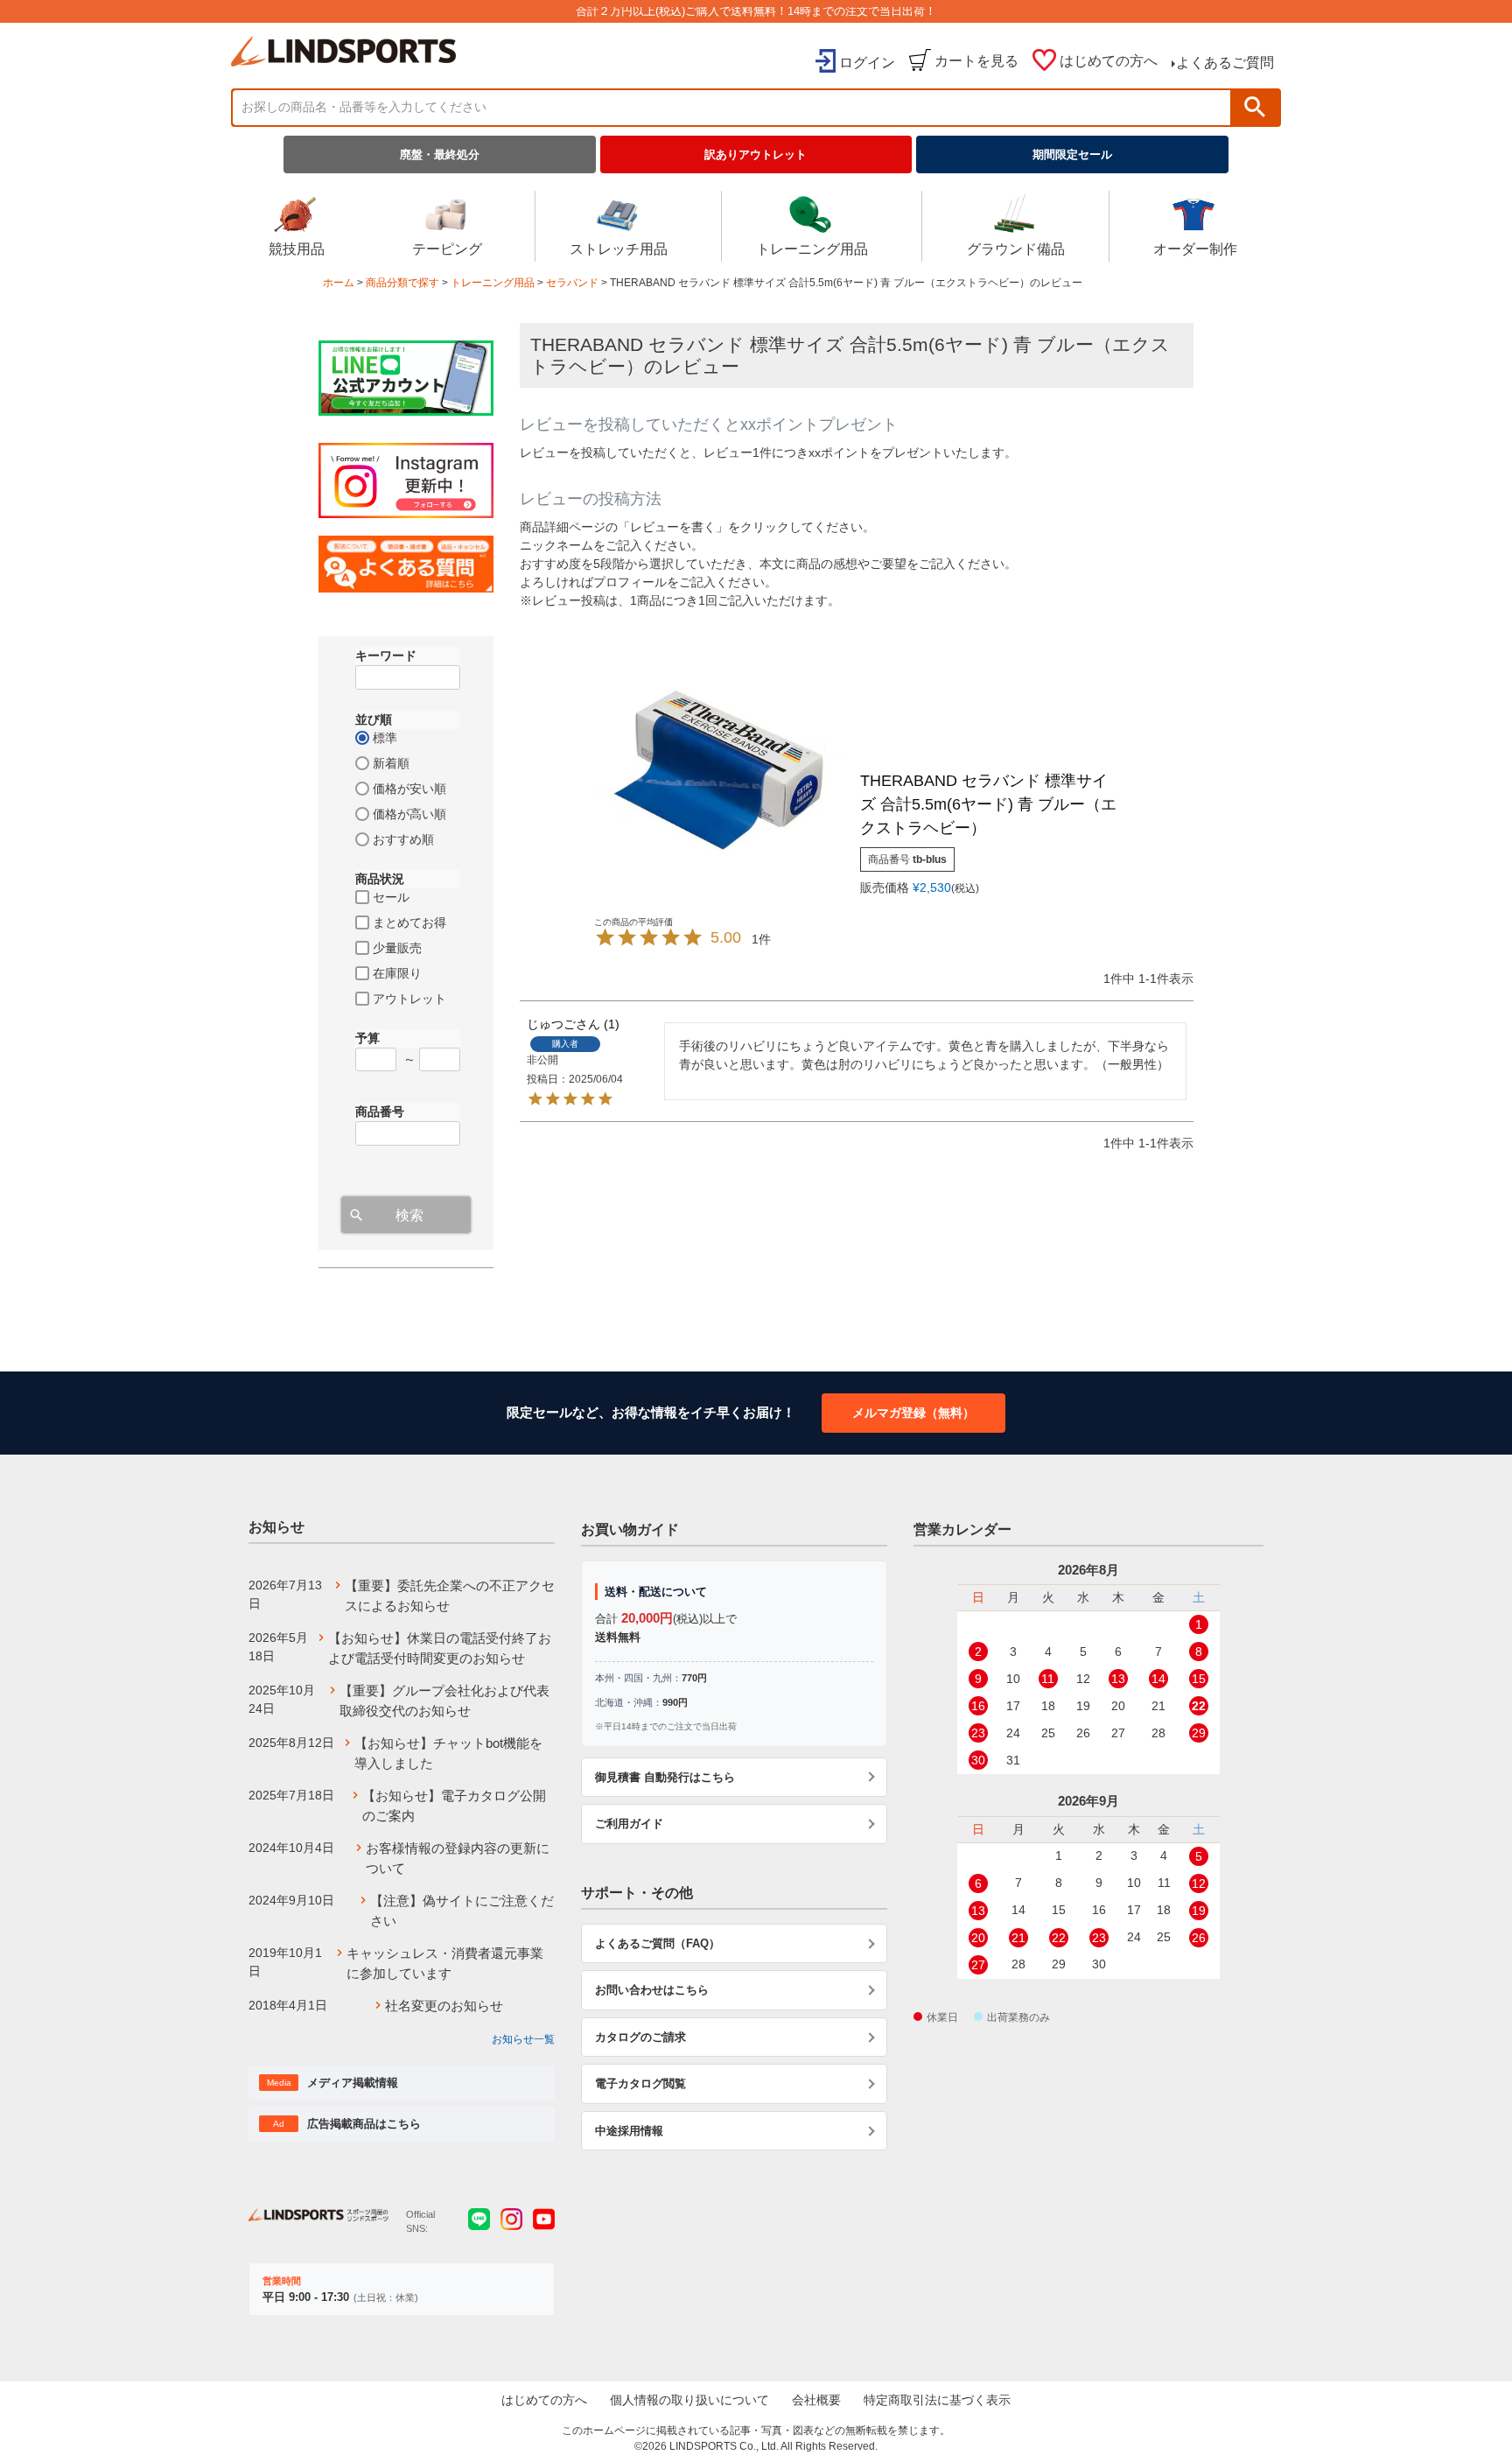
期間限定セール (1072, 154)
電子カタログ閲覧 (640, 2083)
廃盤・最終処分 (440, 154)
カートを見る (976, 61)
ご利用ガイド (629, 1824)
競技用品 (297, 249)
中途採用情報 (629, 2131)
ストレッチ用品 (619, 249)
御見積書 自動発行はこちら (665, 1777)
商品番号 (380, 1112)
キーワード (386, 656)
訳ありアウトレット (756, 154)
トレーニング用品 (812, 249)
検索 (1255, 107)
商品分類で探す (402, 283)
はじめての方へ (1109, 61)
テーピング (447, 249)
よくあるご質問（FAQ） (658, 1943)
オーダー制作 (1195, 249)
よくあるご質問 (1225, 63)
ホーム (339, 283)
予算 (367, 1038)
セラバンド (572, 283)
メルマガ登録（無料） (913, 1413)
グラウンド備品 (1016, 249)
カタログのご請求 (640, 2037)
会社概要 (816, 2400)
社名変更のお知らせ (444, 2006)
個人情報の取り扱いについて (689, 2400)
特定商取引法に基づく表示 (937, 2400)
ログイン (867, 63)
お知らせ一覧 (523, 2039)
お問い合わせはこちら (652, 1990)
